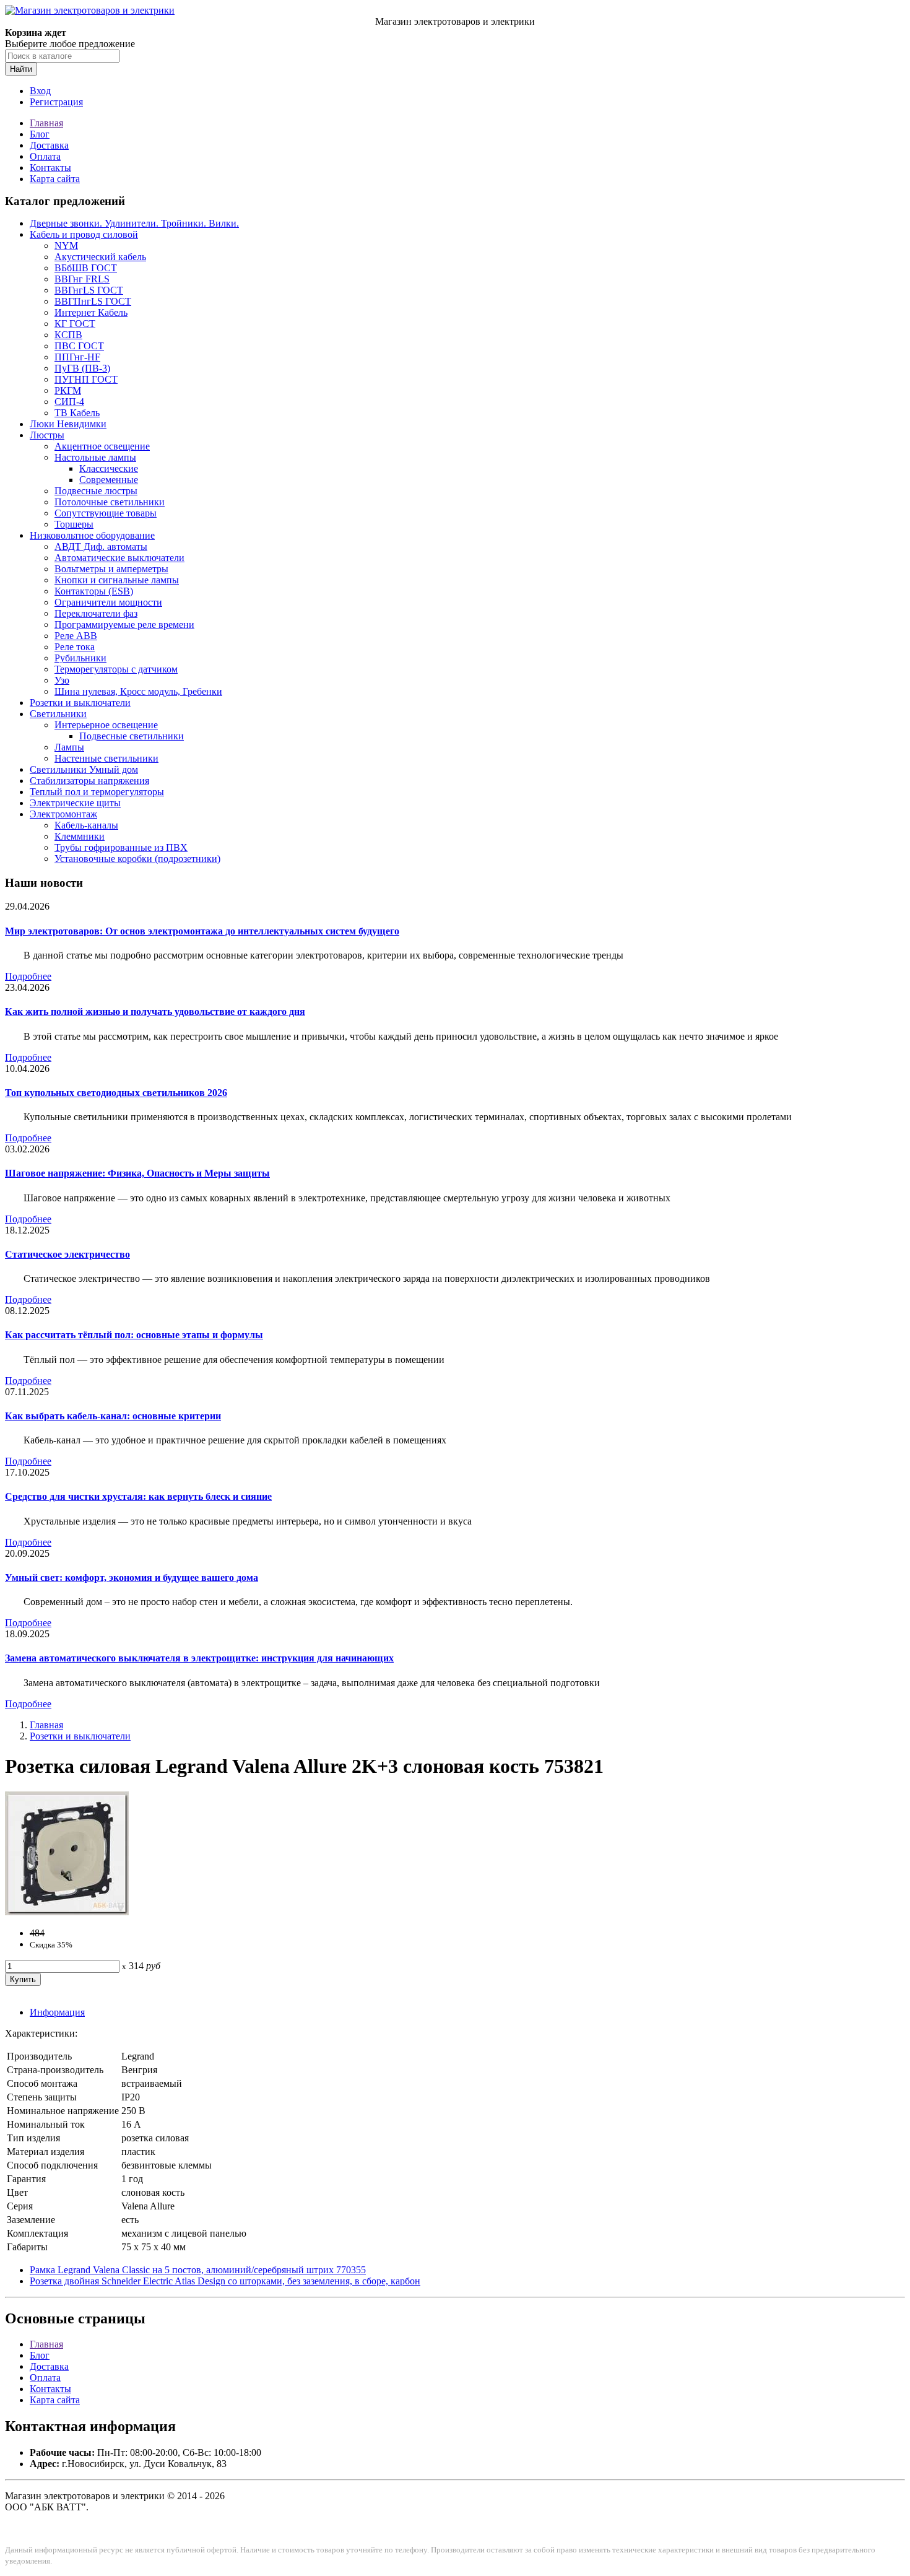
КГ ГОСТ (75, 324)
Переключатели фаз (96, 613)
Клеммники (80, 836)
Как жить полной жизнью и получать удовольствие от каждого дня (155, 1012)
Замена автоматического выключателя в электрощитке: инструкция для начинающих (199, 1658)
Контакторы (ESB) (94, 591)
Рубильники (80, 658)
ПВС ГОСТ (79, 346)
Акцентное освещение (102, 446)
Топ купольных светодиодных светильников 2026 (116, 1093)
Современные (109, 480)
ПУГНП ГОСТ (86, 379)
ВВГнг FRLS (82, 279)
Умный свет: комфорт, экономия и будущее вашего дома (132, 1577)
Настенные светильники (106, 758)
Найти (21, 69)
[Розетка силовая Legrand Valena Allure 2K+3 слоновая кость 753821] (67, 1912)
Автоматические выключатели (119, 558)
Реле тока (75, 647)
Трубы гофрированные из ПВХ (121, 847)
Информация (57, 2012)
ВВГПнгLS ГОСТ (93, 301)
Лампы (69, 747)
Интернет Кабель (91, 312)
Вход (40, 91)
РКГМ (68, 390)
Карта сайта (55, 179)
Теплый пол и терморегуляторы (97, 792)
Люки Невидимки (68, 424)
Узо (62, 680)
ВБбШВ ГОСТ (86, 268)
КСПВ (68, 335)
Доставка (49, 145)
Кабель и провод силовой (84, 234)
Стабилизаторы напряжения (89, 781)
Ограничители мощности (108, 602)
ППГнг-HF (77, 357)
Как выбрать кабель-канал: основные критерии (113, 1416)
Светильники (58, 714)
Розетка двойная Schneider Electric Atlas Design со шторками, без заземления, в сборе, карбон (225, 2281)
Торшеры (74, 524)
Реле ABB (76, 636)
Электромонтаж (63, 814)
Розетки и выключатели (80, 703)
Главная (46, 123)
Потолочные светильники (110, 502)
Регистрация (56, 102)
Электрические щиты (75, 803)
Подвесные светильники (132, 736)
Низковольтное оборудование (92, 535)
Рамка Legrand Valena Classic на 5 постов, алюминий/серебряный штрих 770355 (198, 2270)
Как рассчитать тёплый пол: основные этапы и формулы (134, 1335)
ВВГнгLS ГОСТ (89, 290)
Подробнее (28, 976)
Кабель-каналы (86, 825)
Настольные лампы (95, 457)
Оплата (45, 156)
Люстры (47, 435)
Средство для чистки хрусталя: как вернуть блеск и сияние (138, 1496)
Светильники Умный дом (84, 769)
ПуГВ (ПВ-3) (82, 368)
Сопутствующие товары (106, 513)
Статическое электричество (67, 1254)
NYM (66, 246)
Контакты (50, 168)
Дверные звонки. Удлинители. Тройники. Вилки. (134, 223)
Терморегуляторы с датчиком (116, 669)
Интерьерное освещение (106, 725)
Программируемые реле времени (124, 624)
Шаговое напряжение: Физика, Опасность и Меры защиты (137, 1173)
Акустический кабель (100, 257)
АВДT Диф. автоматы (101, 546)
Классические (109, 468)
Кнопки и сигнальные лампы (117, 580)
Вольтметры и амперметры (111, 569)
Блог (40, 134)
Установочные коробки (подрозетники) (137, 859)
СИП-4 (69, 402)
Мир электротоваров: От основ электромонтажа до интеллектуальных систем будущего (202, 931)
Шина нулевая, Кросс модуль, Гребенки (138, 691)
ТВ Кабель (77, 413)
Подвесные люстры (96, 491)
